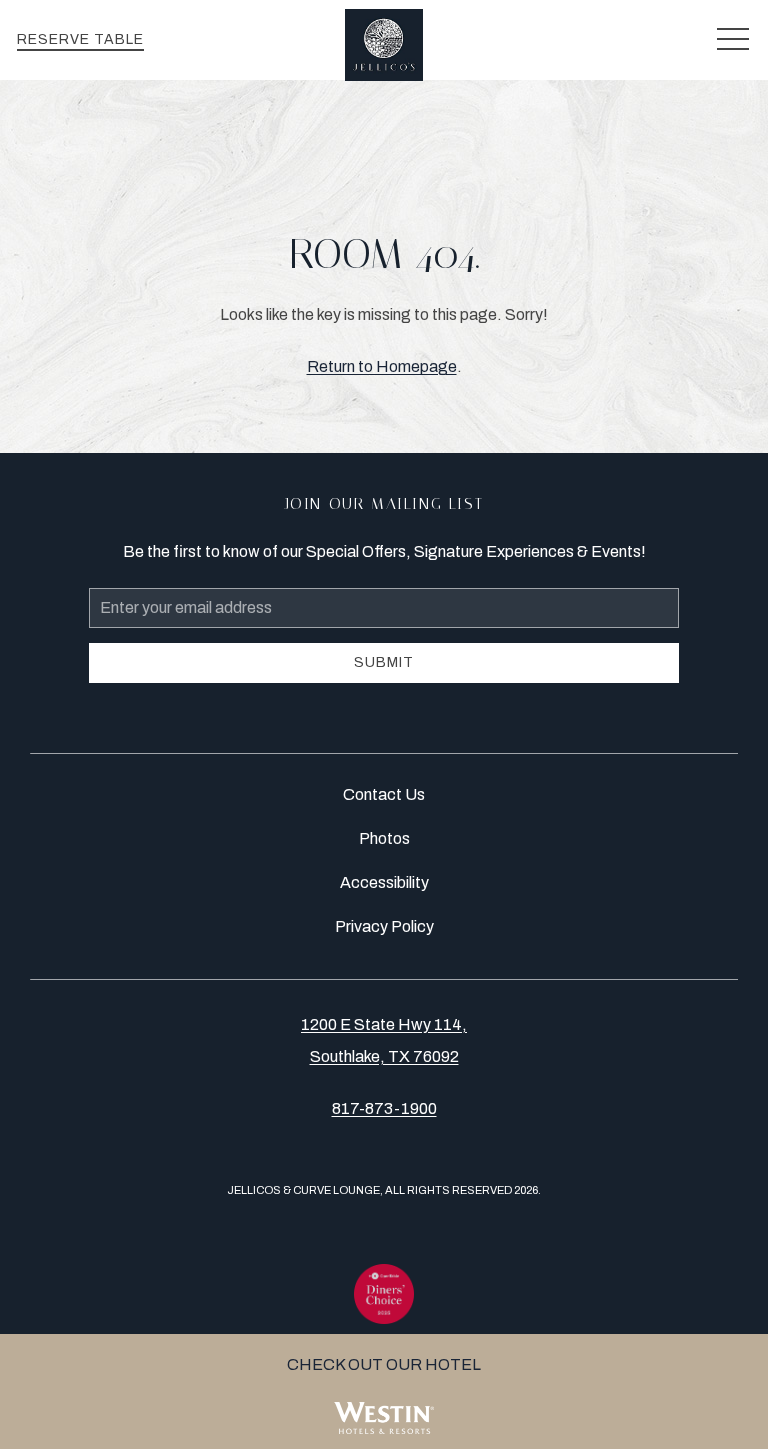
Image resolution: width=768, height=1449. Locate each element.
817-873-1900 (384, 1108)
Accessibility (384, 882)
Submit (384, 662)
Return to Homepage (382, 366)
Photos (384, 838)
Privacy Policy (384, 926)
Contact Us (384, 794)
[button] (733, 40)
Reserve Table (80, 39)
